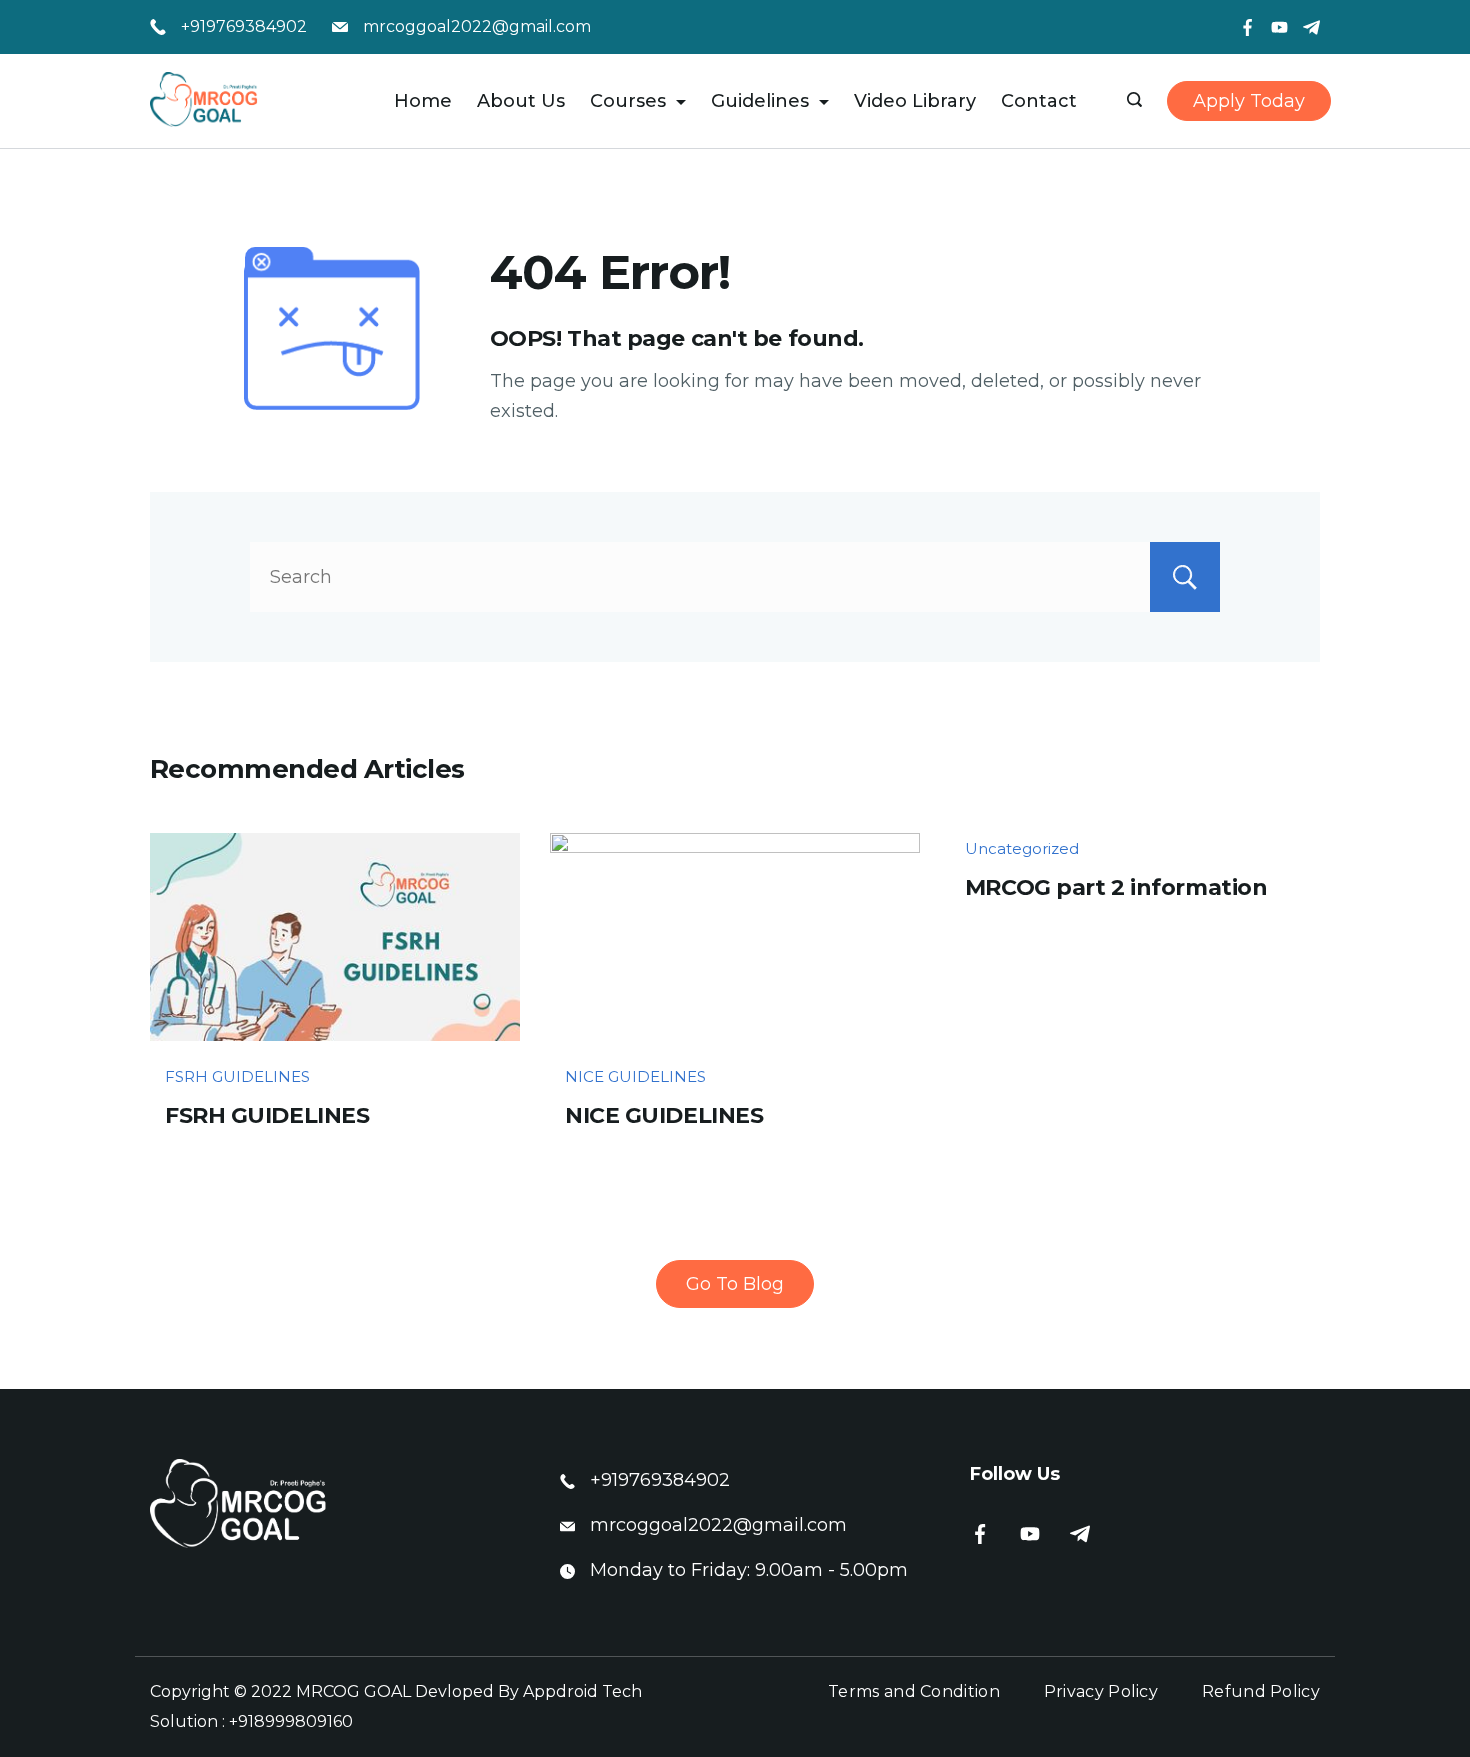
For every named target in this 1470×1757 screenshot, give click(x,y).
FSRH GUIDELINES (237, 1076)
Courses (628, 101)
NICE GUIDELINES (635, 1076)
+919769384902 (244, 26)
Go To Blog (735, 1284)
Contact (1039, 101)
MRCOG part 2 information (1116, 887)
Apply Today (1249, 101)
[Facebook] (1247, 27)
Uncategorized (1022, 848)
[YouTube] (1279, 27)
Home (423, 101)
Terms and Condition (914, 1691)
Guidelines (760, 101)
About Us (521, 101)
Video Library (915, 101)
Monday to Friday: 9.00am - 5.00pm (749, 1570)
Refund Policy (1261, 1691)
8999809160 (303, 1721)
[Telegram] (1311, 27)
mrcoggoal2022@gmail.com (477, 26)
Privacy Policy (1101, 1691)
